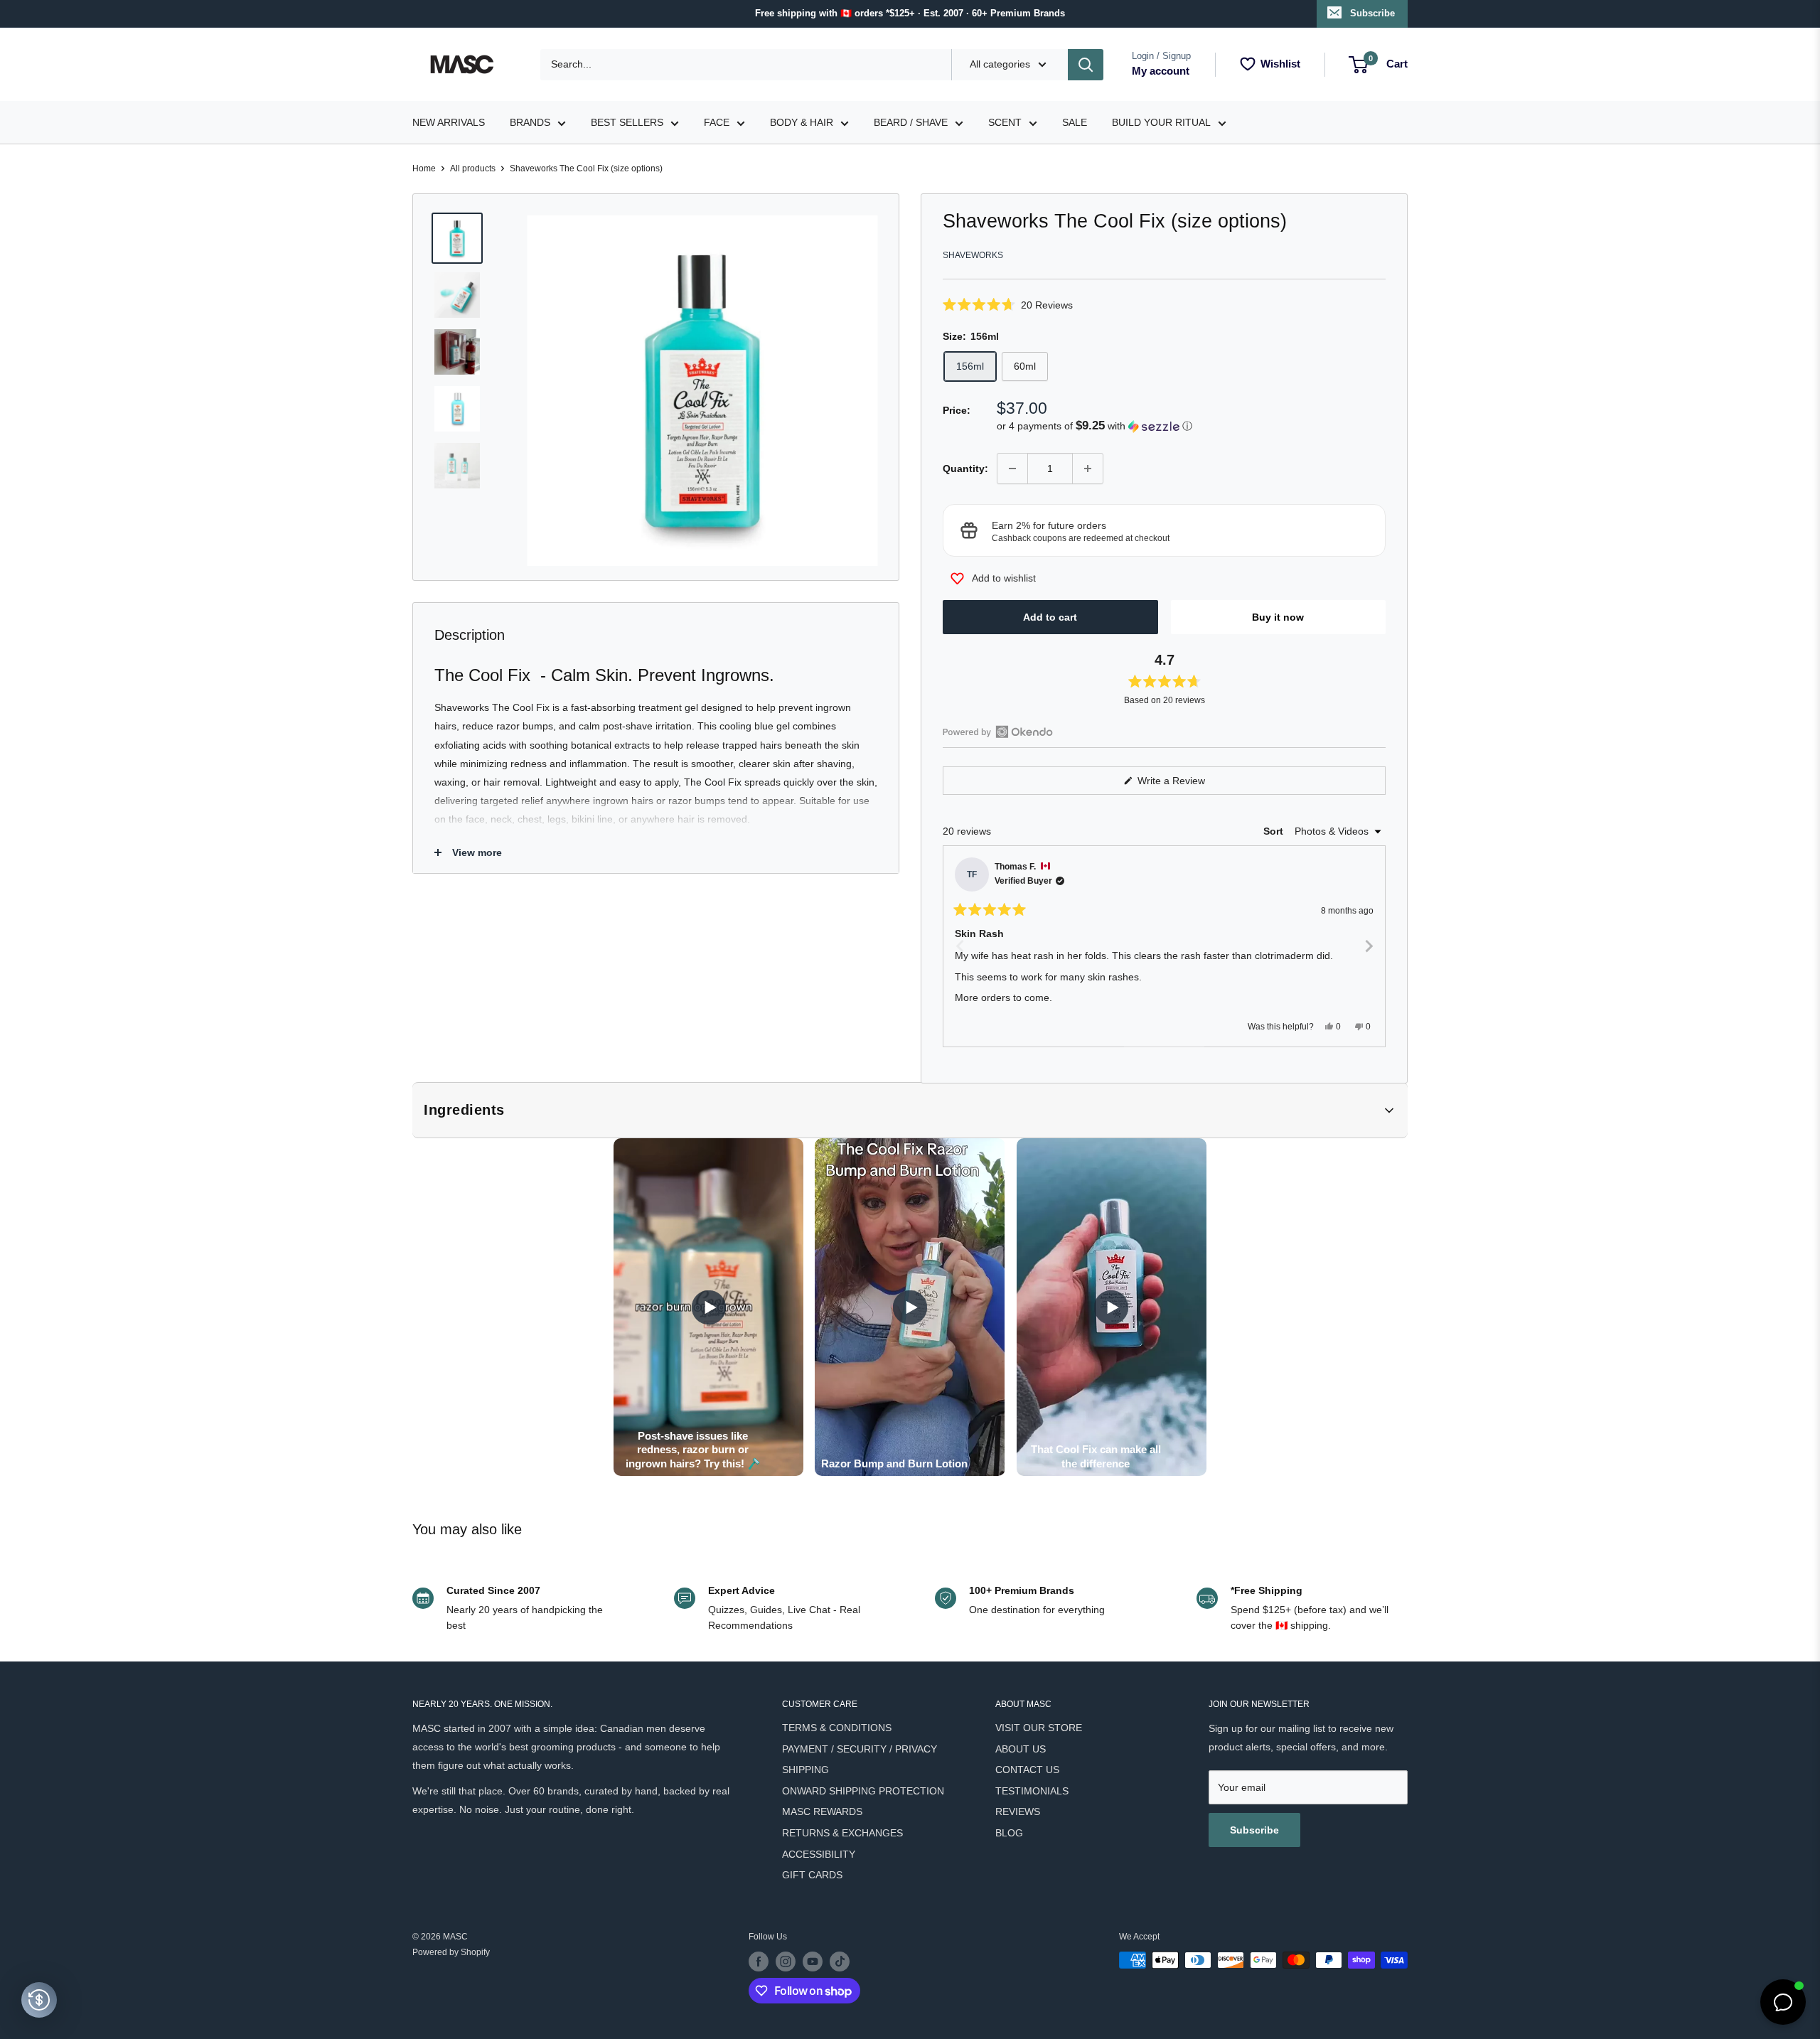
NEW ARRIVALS (449, 122)
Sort (1275, 831)
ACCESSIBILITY (819, 1854)
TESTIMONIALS (1032, 1791)
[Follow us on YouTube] (813, 1962)
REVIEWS (1018, 1811)
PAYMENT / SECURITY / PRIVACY (860, 1749)
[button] (1164, 305)
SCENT (1005, 122)
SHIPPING (805, 1770)
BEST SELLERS (627, 122)
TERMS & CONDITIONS (837, 1728)
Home (424, 168)
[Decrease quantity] (1012, 469)
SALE (1075, 122)
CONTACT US (1027, 1770)
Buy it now (1278, 617)
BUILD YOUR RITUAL (1161, 122)
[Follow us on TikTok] (840, 1962)
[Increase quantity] (1088, 469)
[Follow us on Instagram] (786, 1962)
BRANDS (530, 122)
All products (473, 168)
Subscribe (1372, 13)
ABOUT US (1021, 1749)
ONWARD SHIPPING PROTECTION (863, 1791)
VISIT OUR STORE (1039, 1728)
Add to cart (1050, 617)
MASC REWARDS (822, 1811)
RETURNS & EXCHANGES (842, 1833)
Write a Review (1188, 785)
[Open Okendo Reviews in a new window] (998, 732)
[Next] (1369, 946)
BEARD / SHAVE (911, 122)
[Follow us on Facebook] (759, 1962)
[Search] (1086, 65)
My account (1161, 71)
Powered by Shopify (451, 1952)
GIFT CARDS (812, 1875)
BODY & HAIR (802, 122)
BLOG (1009, 1833)
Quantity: (965, 469)
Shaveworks (973, 255)
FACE (717, 122)
